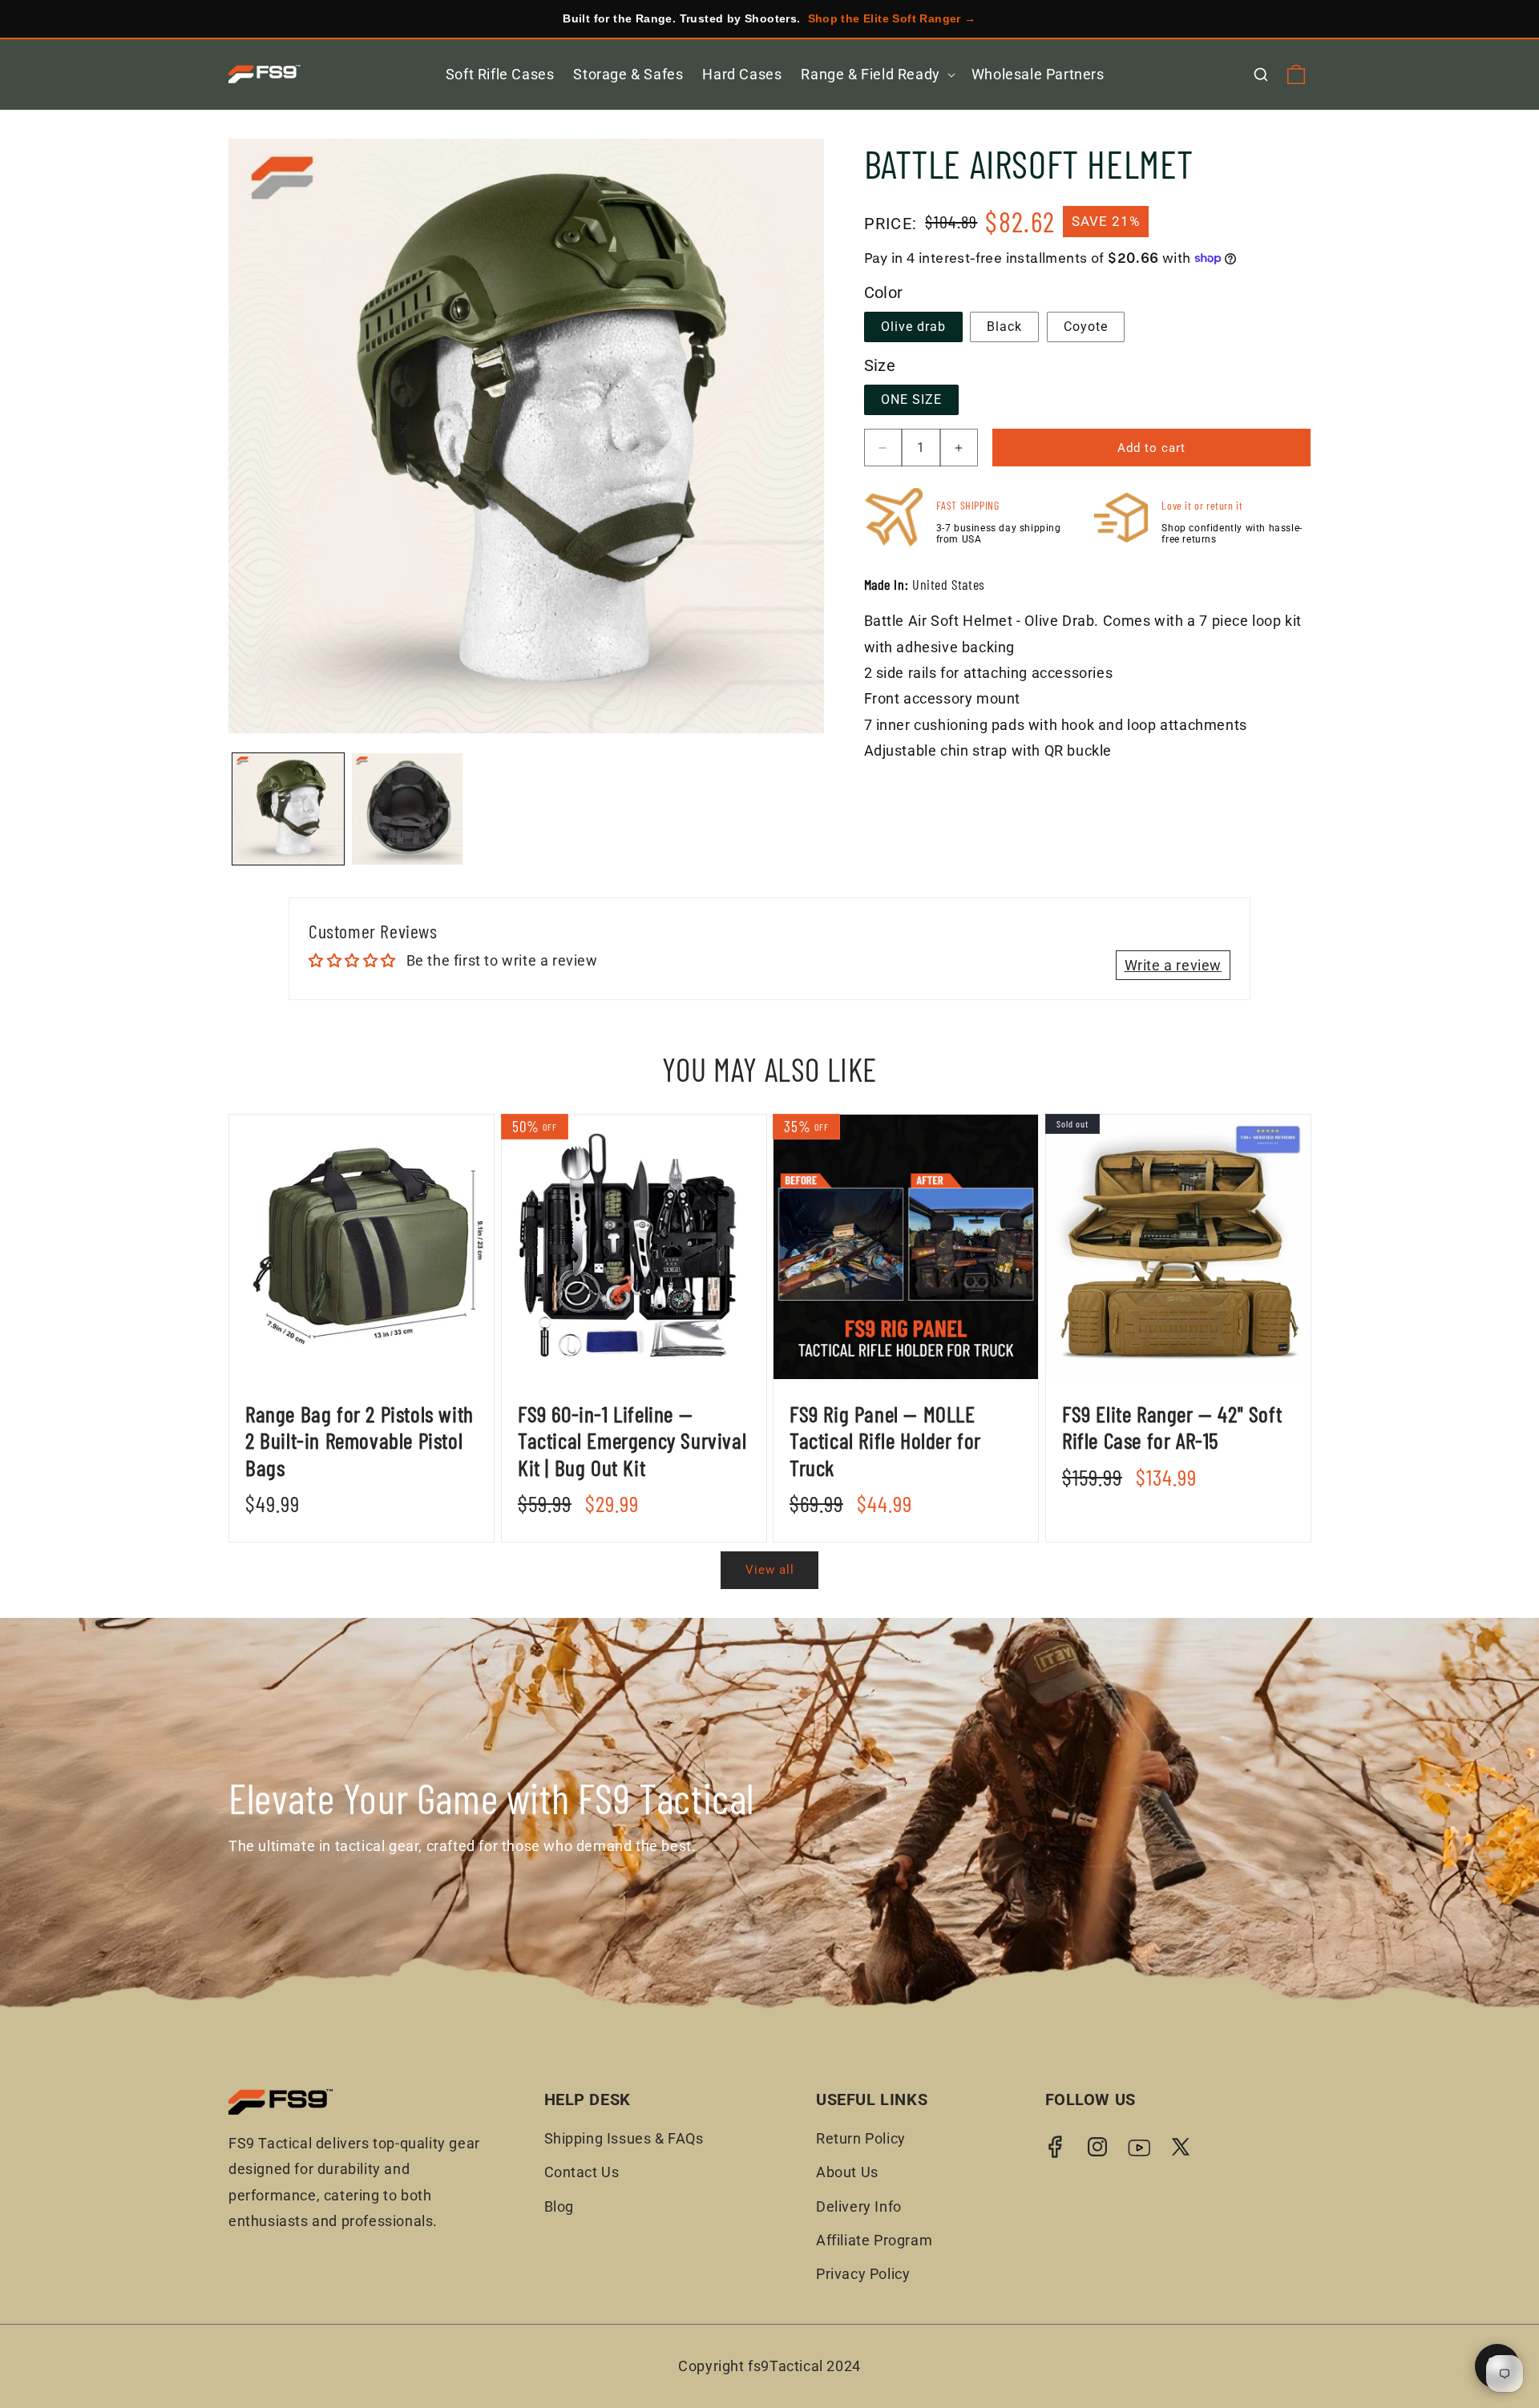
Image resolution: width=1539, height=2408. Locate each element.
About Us (847, 2172)
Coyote (1086, 327)
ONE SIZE (911, 399)
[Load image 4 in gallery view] (408, 809)
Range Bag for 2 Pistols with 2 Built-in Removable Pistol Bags (360, 1441)
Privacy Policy (863, 2274)
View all (770, 1570)
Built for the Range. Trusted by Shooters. (769, 18)
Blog (559, 2206)
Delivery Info (859, 2206)
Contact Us (582, 2172)
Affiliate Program (874, 2240)
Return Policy (861, 2138)
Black (1004, 327)
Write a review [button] (1173, 965)
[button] (876, 74)
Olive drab (913, 327)
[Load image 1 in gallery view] (288, 809)
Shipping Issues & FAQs (624, 2138)
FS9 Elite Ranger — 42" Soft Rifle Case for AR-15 (1172, 1428)
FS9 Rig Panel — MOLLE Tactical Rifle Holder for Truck (885, 1441)
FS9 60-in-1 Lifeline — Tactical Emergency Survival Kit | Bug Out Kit (632, 1441)
